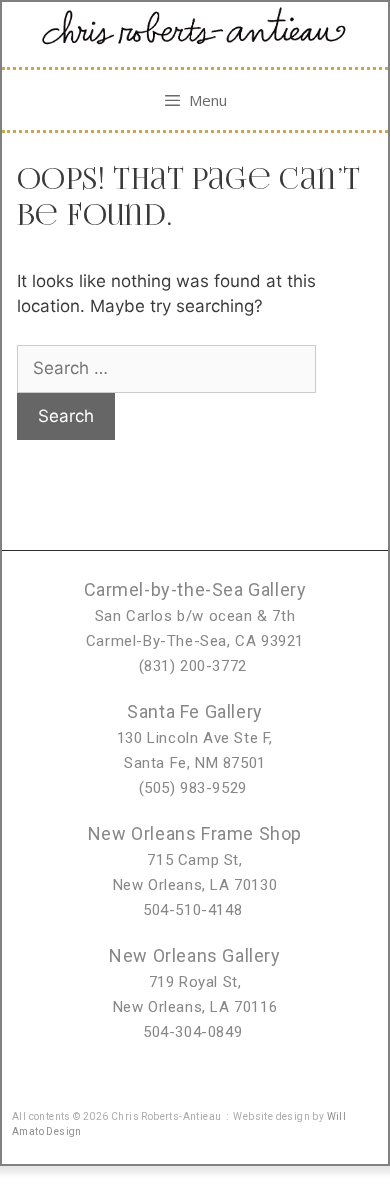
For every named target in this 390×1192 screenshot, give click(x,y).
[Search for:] (166, 368)
